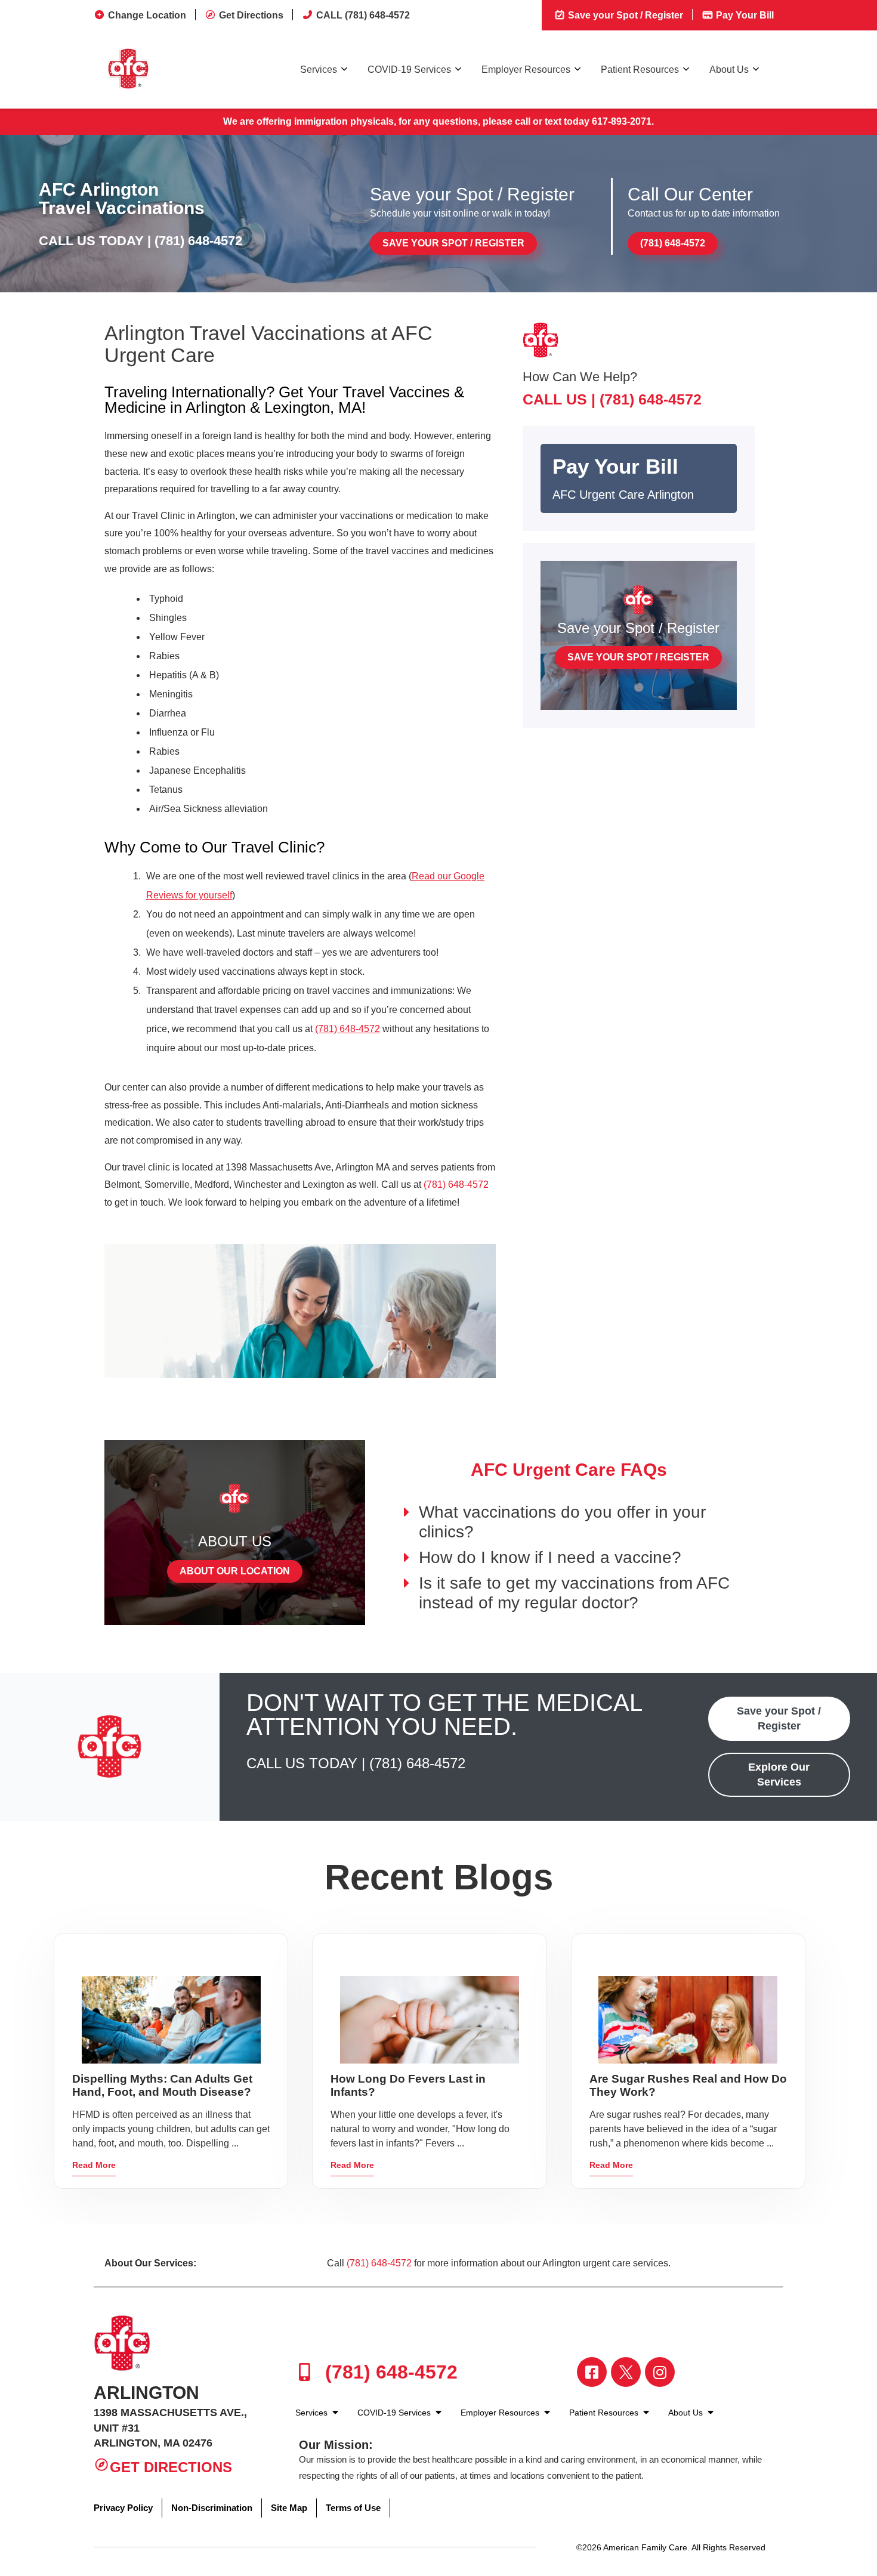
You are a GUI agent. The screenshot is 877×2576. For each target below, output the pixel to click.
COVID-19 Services (409, 70)
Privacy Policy (123, 2508)
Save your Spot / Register (624, 15)
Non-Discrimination (212, 2508)
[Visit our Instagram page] (660, 2372)
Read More (94, 2165)
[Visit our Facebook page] (592, 2372)
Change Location (147, 15)
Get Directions (251, 15)
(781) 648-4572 (198, 241)
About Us (729, 70)
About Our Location (235, 1571)
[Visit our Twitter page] (626, 2372)
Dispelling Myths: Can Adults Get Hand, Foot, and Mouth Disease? (162, 2085)
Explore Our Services (779, 1775)
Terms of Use (353, 2508)
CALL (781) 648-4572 (363, 15)
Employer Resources (526, 70)
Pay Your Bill (744, 15)
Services (319, 70)
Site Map (289, 2508)
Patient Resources (640, 70)
